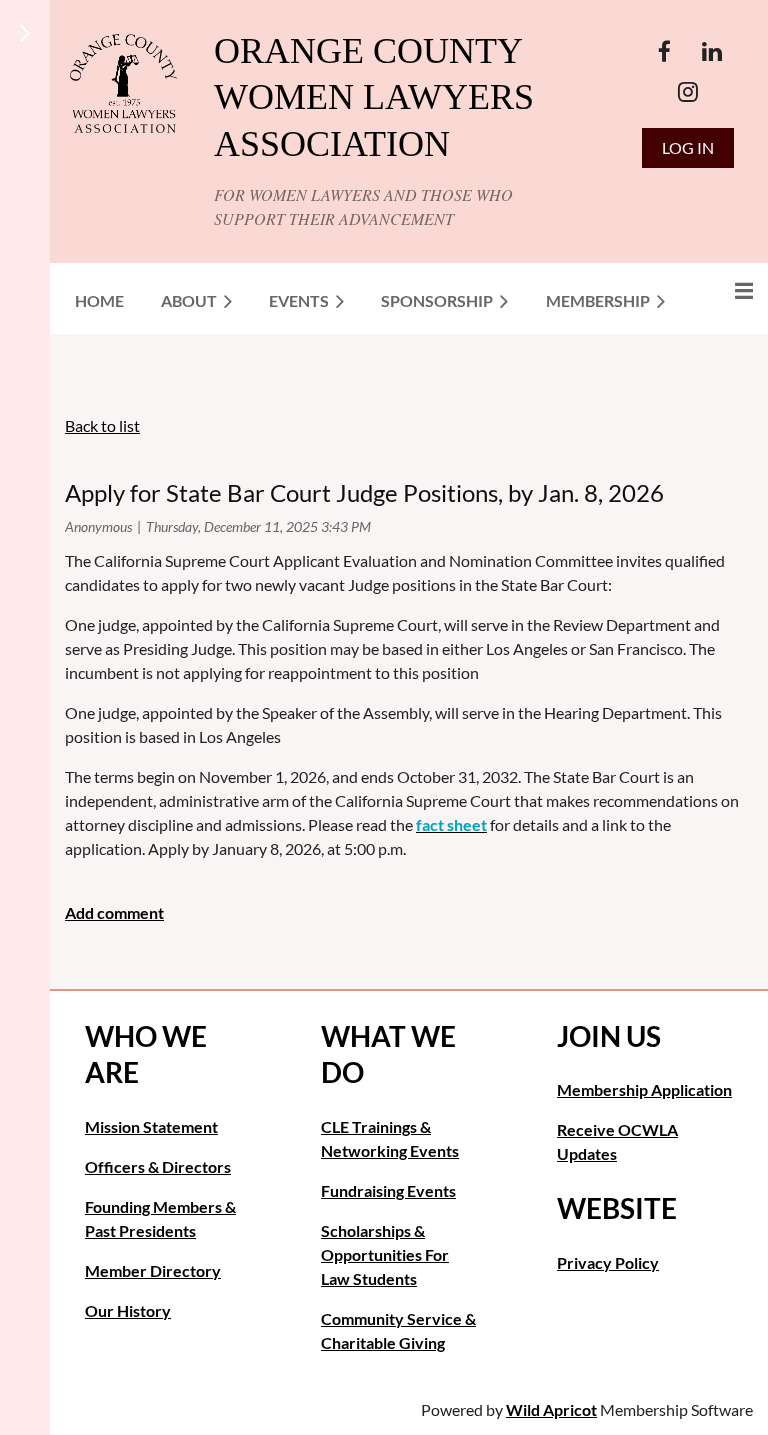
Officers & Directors (158, 1166)
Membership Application (644, 1089)
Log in (688, 147)
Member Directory (153, 1270)
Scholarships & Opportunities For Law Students (385, 1254)
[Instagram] (688, 91)
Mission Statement (151, 1126)
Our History (128, 1310)
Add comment (114, 912)
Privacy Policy (608, 1262)
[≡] (723, 290)
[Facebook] (664, 51)
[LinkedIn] (711, 51)
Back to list (102, 425)
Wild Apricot (551, 1409)
